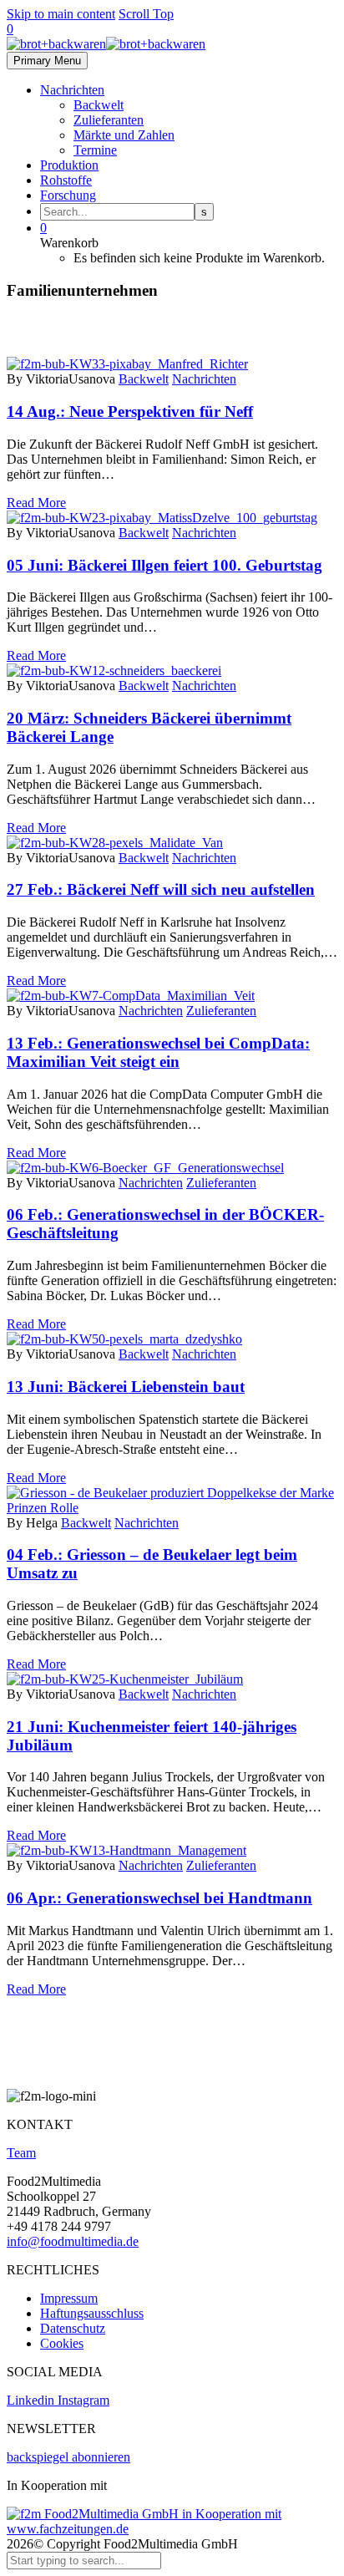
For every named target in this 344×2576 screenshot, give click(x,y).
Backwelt (99, 105)
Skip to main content (61, 14)
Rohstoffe (66, 180)
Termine (95, 150)
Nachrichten (72, 90)
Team (21, 2153)
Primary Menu (47, 61)
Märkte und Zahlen (124, 135)
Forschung (68, 195)
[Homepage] (106, 44)
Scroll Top (146, 14)
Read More (36, 503)
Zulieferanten (109, 120)
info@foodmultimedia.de (73, 2241)
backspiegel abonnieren (68, 2457)
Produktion (69, 165)
